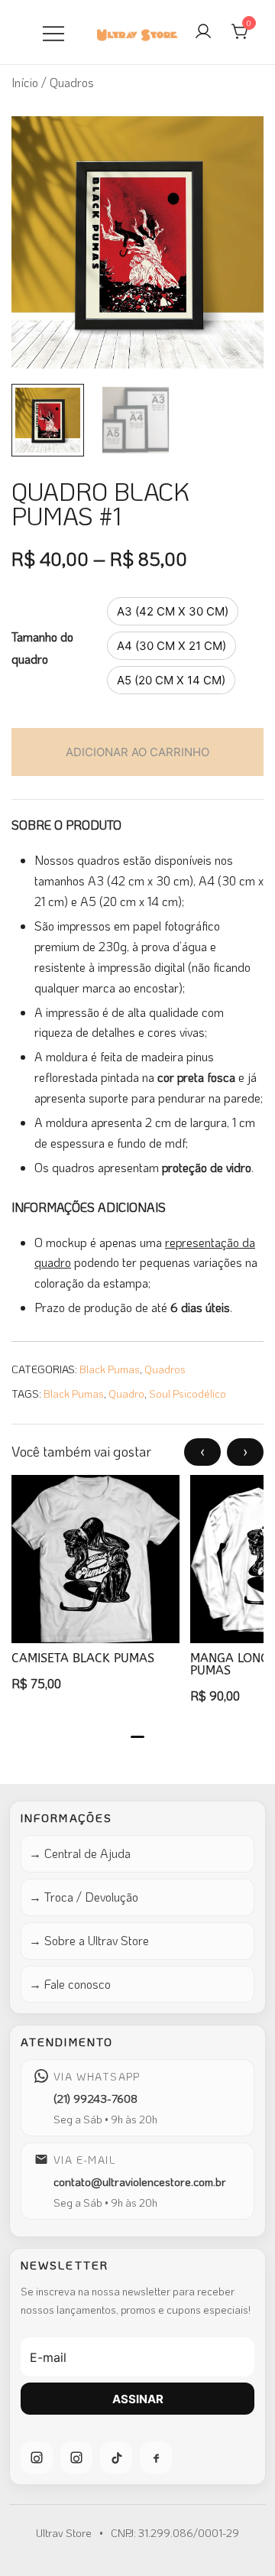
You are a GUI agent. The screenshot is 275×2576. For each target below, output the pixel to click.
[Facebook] (156, 2457)
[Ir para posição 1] (137, 1737)
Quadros (165, 1369)
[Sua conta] (203, 32)
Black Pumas (110, 1369)
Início (25, 82)
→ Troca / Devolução (84, 1897)
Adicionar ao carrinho (137, 752)
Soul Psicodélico (188, 1394)
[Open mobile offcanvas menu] (53, 32)
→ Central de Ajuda (80, 1853)
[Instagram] (37, 2457)
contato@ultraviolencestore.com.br (140, 2181)
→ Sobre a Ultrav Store (89, 1940)
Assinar (138, 2399)
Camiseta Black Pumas (83, 1658)
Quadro (126, 1394)
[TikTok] (116, 2457)
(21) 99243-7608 (95, 2098)
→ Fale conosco (70, 1984)
